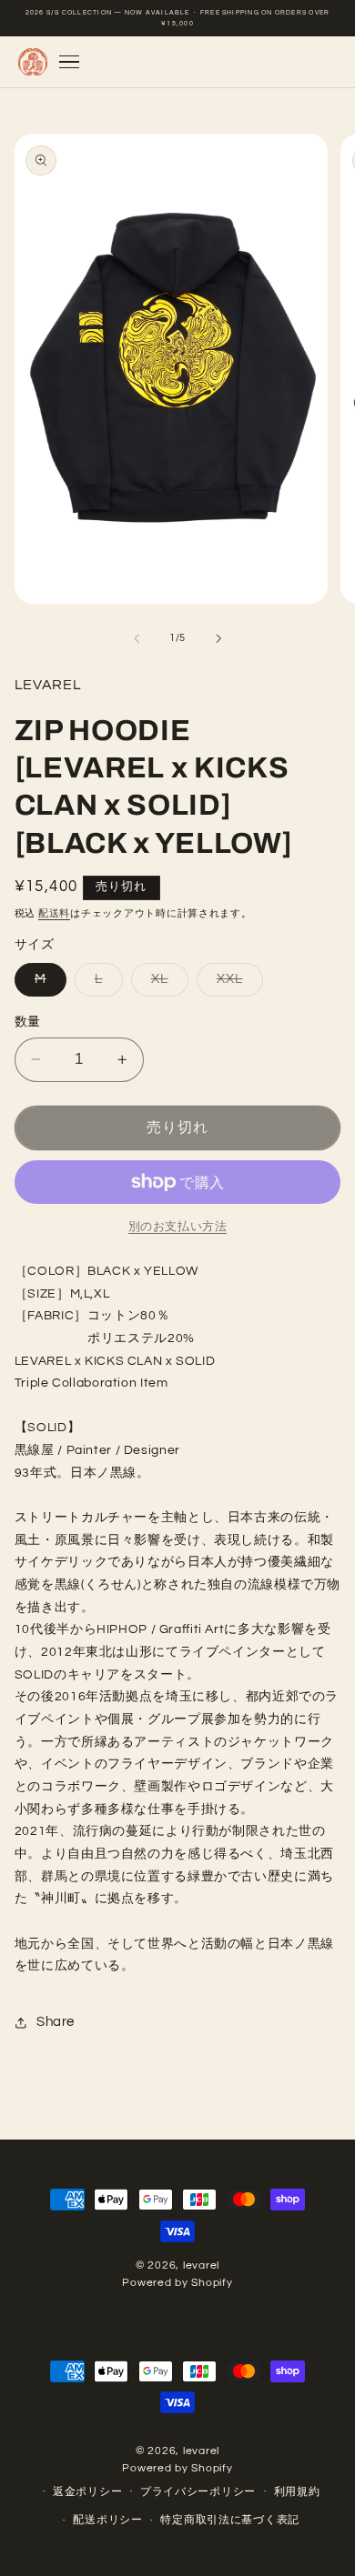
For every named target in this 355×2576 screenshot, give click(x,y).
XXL (237, 984)
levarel (201, 2265)
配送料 (54, 913)
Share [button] (56, 2022)
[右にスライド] (218, 638)
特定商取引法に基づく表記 (230, 2520)
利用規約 (297, 2492)
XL (167, 984)
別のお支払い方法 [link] (177, 1227)
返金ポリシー (87, 2492)
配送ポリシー (107, 2520)
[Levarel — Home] (32, 62)
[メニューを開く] (69, 62)
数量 (28, 1022)
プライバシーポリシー (198, 2492)
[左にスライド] (137, 638)
